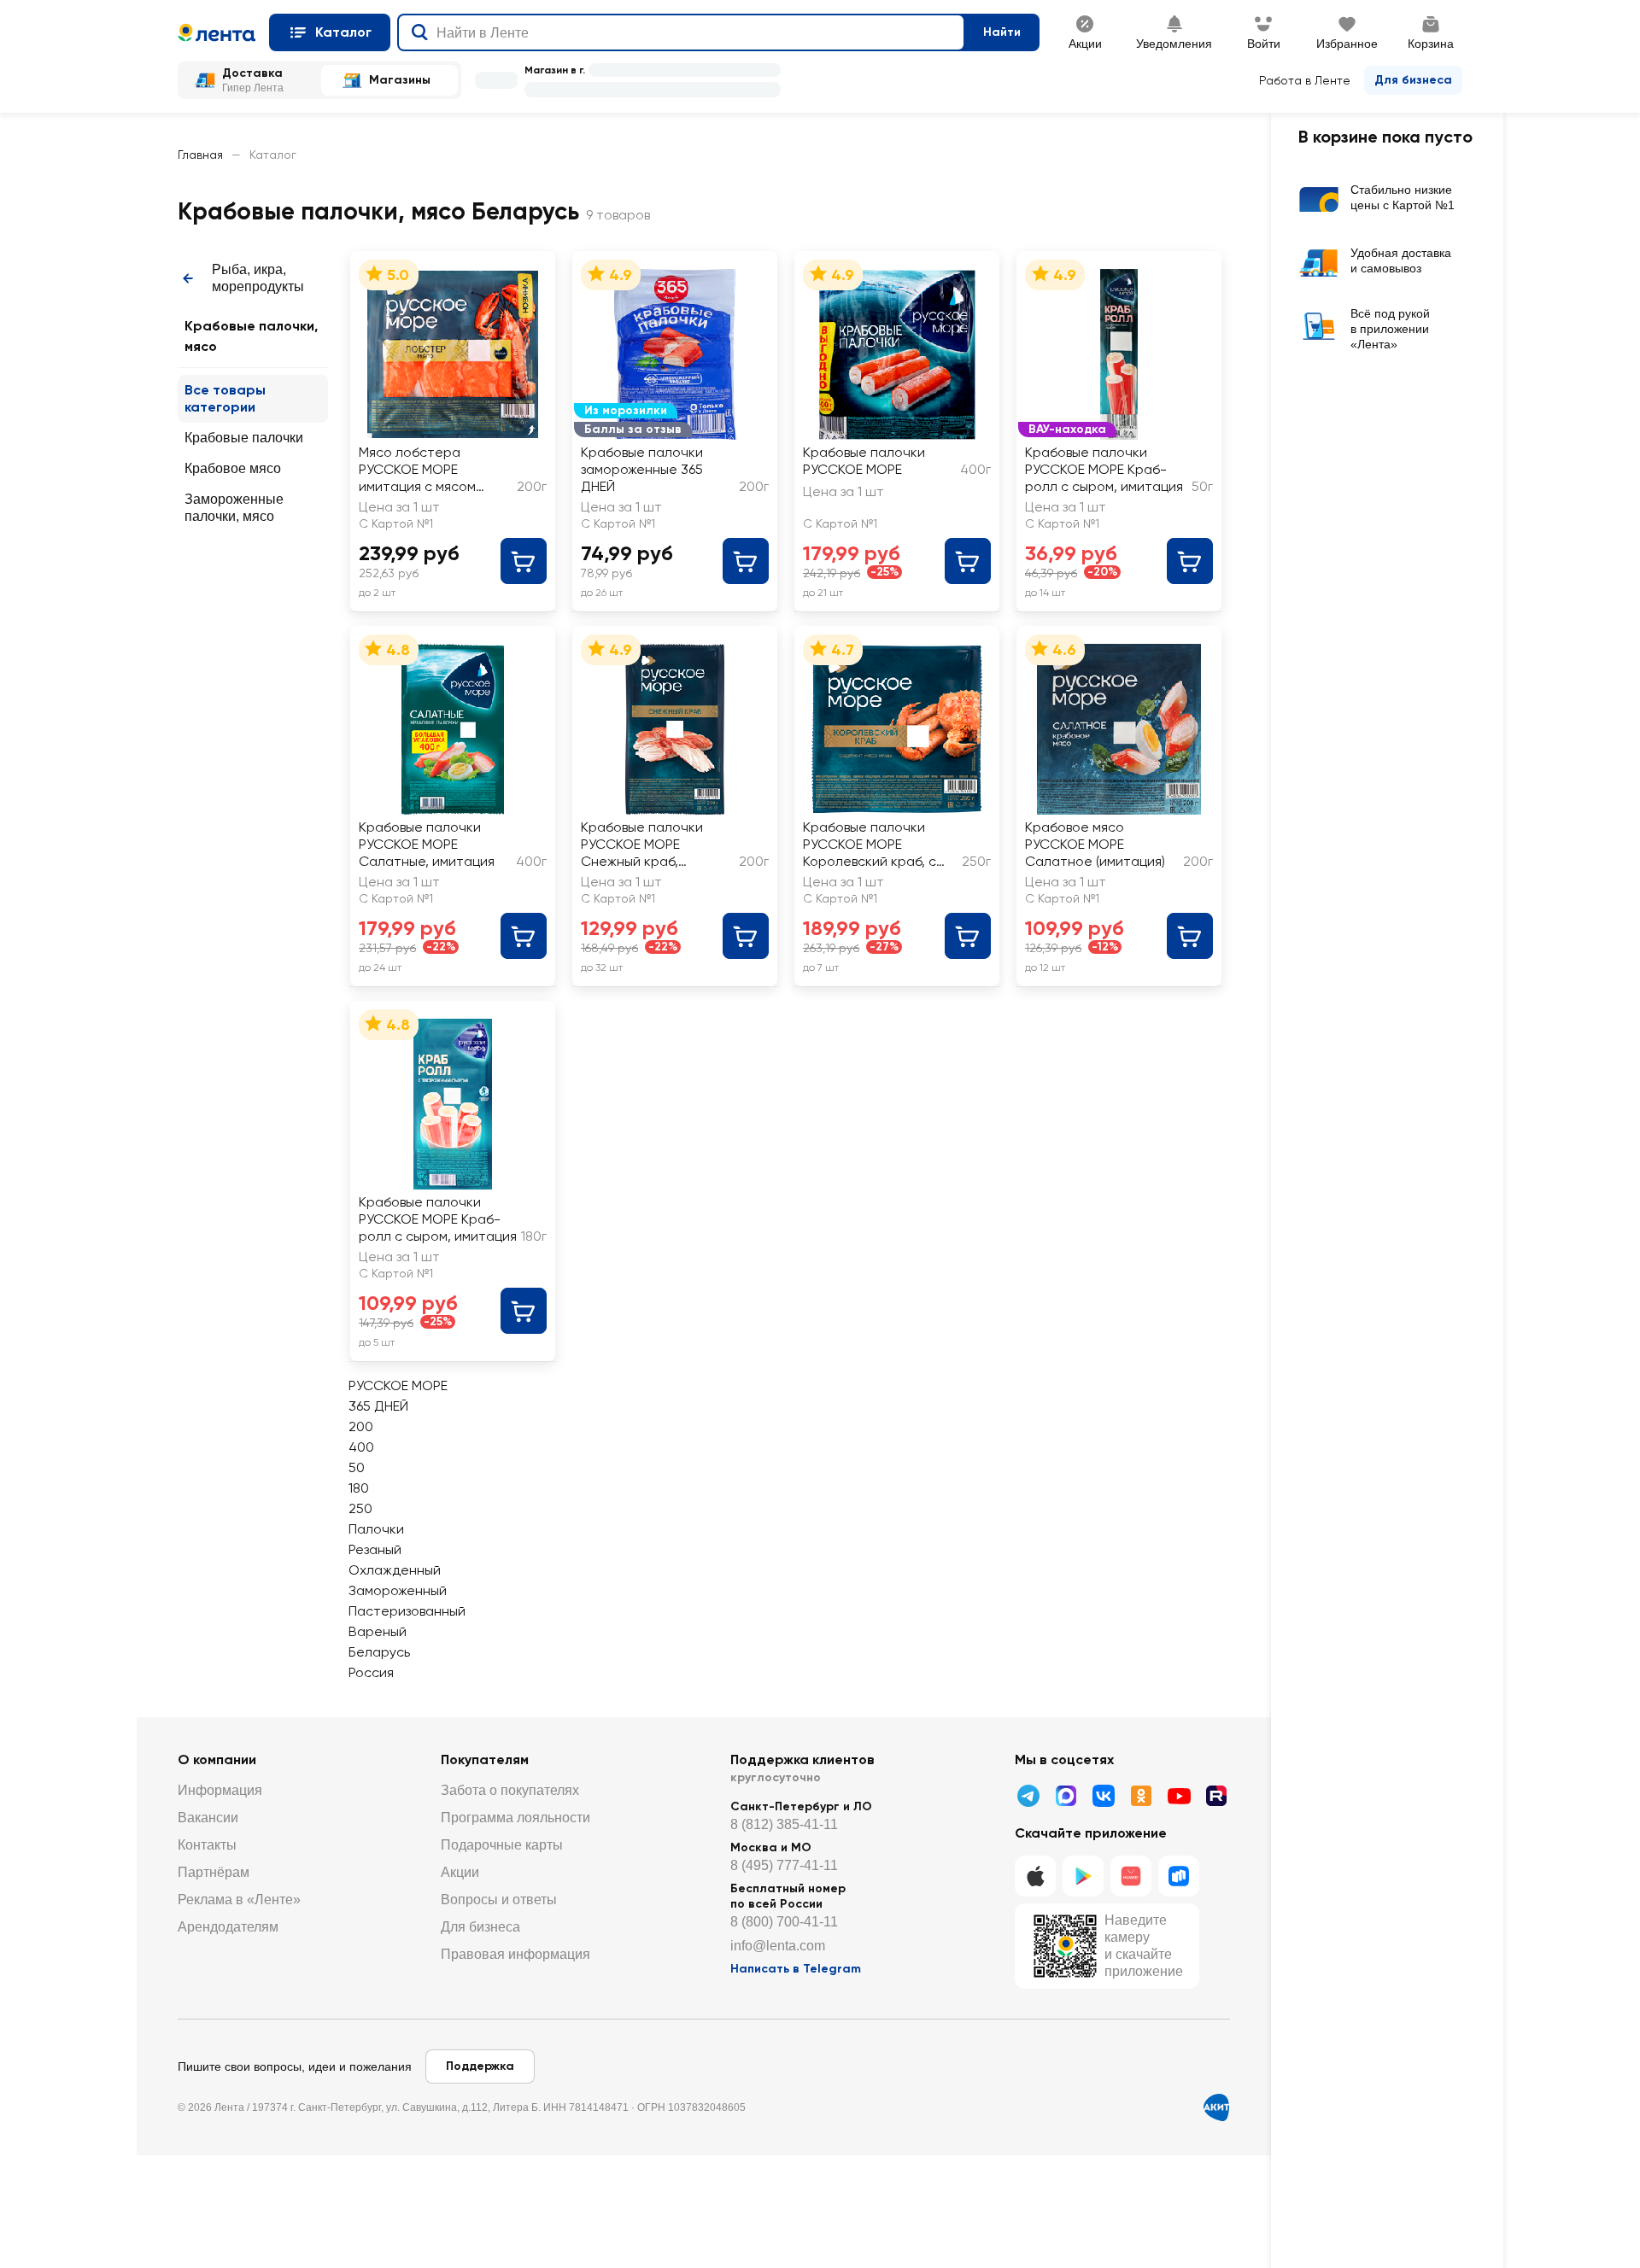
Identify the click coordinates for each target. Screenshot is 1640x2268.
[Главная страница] (217, 32)
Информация (220, 1790)
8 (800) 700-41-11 (784, 1922)
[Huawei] (1131, 1876)
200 (361, 1426)
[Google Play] (1083, 1876)
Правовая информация (515, 1954)
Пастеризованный (407, 1611)
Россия (371, 1672)
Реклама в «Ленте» (239, 1900)
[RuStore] (1179, 1876)
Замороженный (398, 1590)
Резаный (375, 1549)
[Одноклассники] (1141, 1796)
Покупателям (485, 1759)
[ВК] (1104, 1796)
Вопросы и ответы (499, 1900)
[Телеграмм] (1028, 1796)
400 (361, 1447)
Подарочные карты (502, 1845)
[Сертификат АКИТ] (1216, 2107)
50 (357, 1467)
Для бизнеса (1413, 80)
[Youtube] (1179, 1796)
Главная (200, 155)
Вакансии (208, 1818)
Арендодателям (228, 1927)
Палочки (376, 1529)
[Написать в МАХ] (1066, 1796)
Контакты (207, 1845)
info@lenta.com (778, 1946)
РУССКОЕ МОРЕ (398, 1385)
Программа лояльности (515, 1818)
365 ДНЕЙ (378, 1406)
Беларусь (379, 1652)
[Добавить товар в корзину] (524, 561)
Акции (460, 1872)
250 (360, 1508)
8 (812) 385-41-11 (784, 1824)
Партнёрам (214, 1872)
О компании (217, 1759)
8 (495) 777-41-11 (784, 1865)
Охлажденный (395, 1570)
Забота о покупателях (510, 1790)
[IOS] (1035, 1876)
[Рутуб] (1216, 1796)
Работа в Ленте (1305, 80)
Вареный (378, 1631)
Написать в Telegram (796, 1969)
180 (359, 1488)
